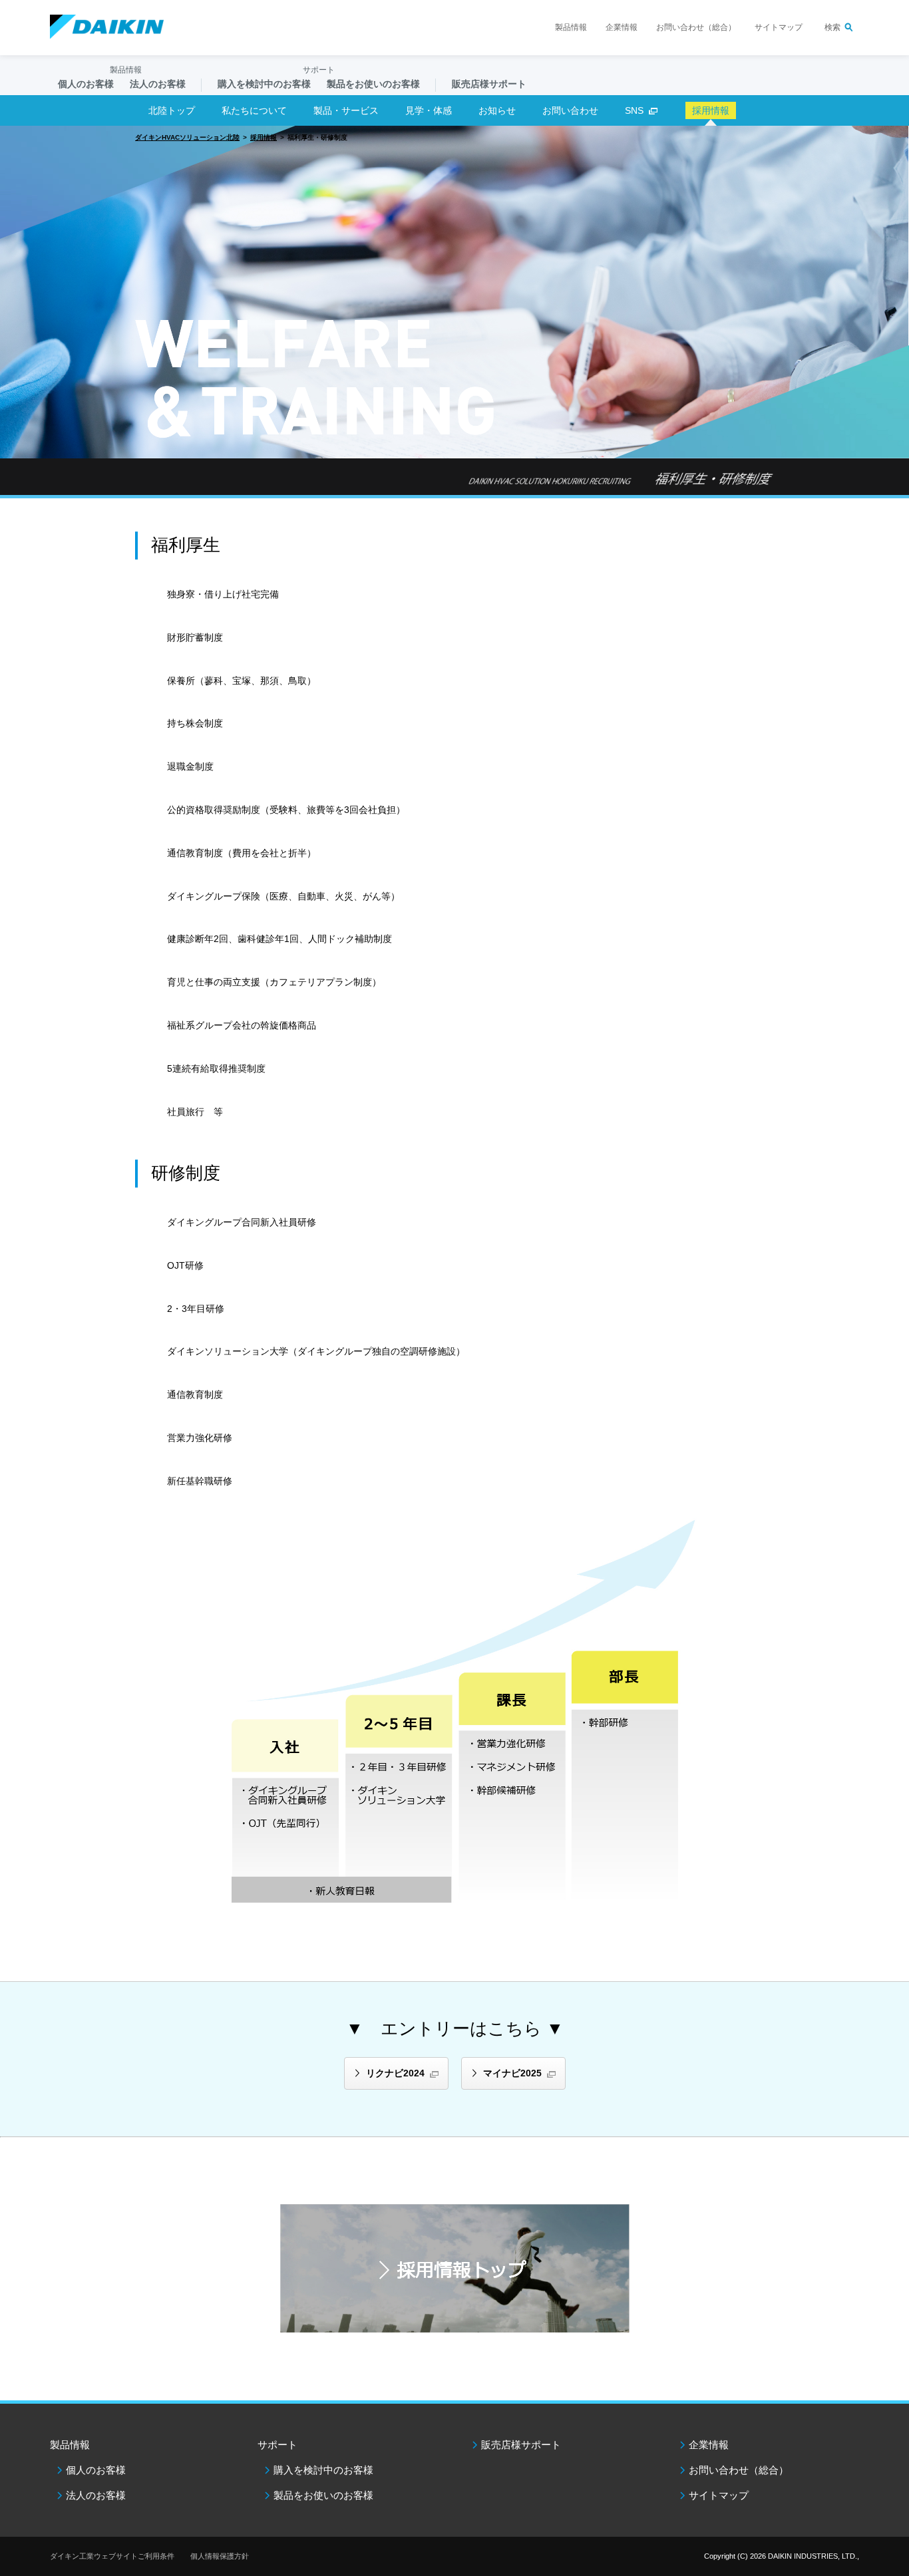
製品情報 (571, 27)
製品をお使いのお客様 (323, 2495)
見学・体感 (429, 110)
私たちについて (254, 110)
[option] (454, 292)
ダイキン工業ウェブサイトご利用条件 (112, 2556)
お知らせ (497, 110)
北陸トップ (172, 110)
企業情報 (622, 27)
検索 (832, 27)
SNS (634, 110)
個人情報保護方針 (220, 2556)
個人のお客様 (96, 2470)
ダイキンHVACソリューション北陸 (187, 137)
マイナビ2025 (512, 2073)
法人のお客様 (96, 2495)
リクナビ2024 (395, 2073)
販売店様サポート (489, 84)
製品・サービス (346, 110)
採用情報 (264, 137)
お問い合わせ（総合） (696, 27)
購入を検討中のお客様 (323, 2470)
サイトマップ (779, 27)
